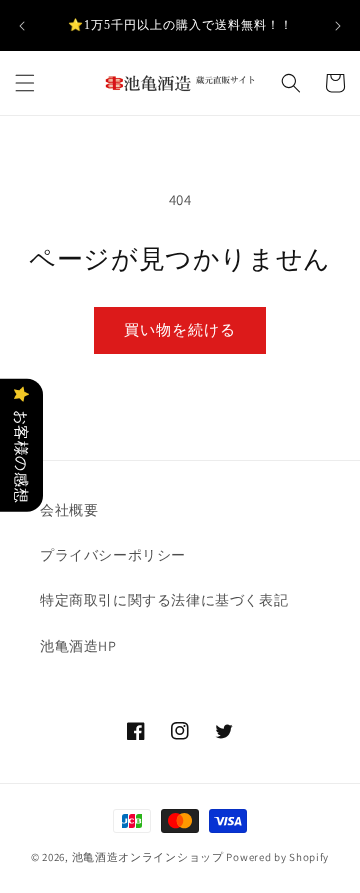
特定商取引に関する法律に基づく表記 (164, 600)
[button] (25, 83)
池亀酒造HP (78, 646)
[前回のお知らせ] (22, 26)
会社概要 (69, 510)
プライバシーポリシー (113, 555)
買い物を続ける (180, 329)
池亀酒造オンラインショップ (148, 857)
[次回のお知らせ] (338, 26)
